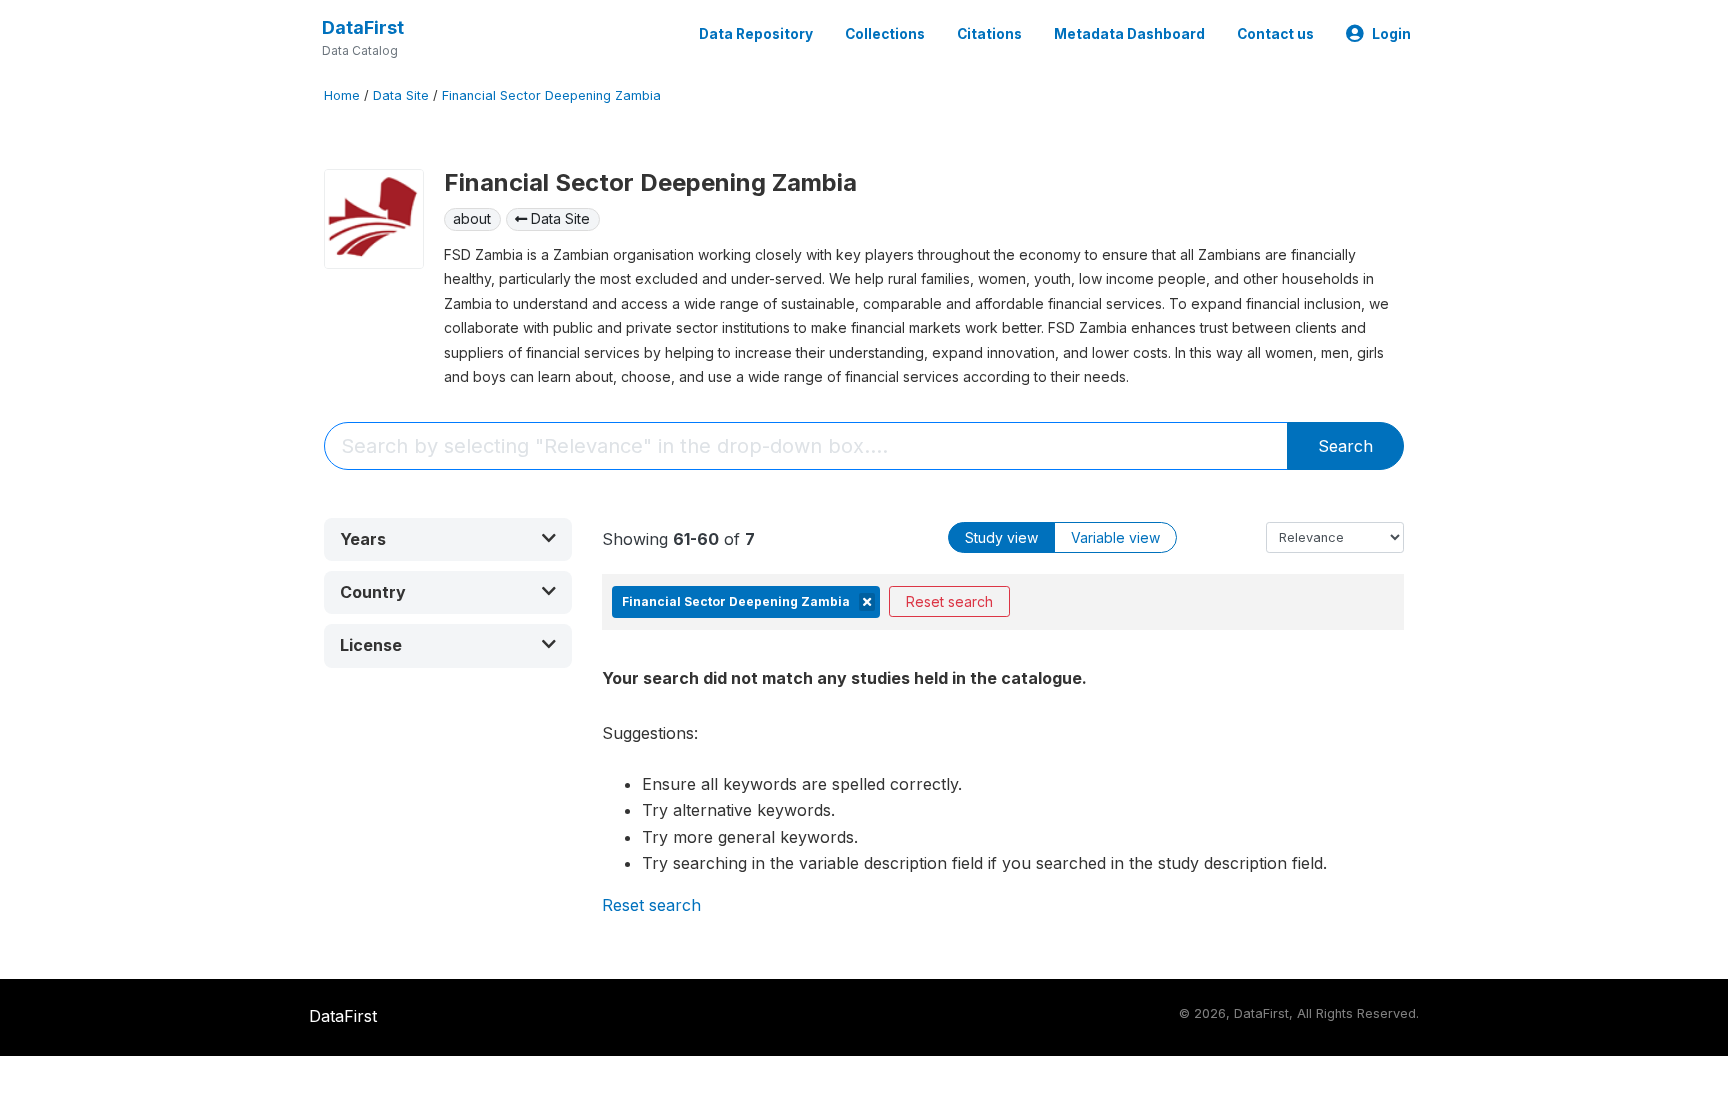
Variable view (1115, 537)
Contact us (1275, 34)
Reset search (949, 601)
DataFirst (363, 27)
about (472, 218)
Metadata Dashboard (1129, 34)
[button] (448, 539)
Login (1391, 34)
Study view (1001, 537)
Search (1345, 446)
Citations (989, 34)
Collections (885, 34)
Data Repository (756, 34)
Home (342, 95)
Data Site (401, 95)
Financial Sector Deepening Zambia (551, 95)
